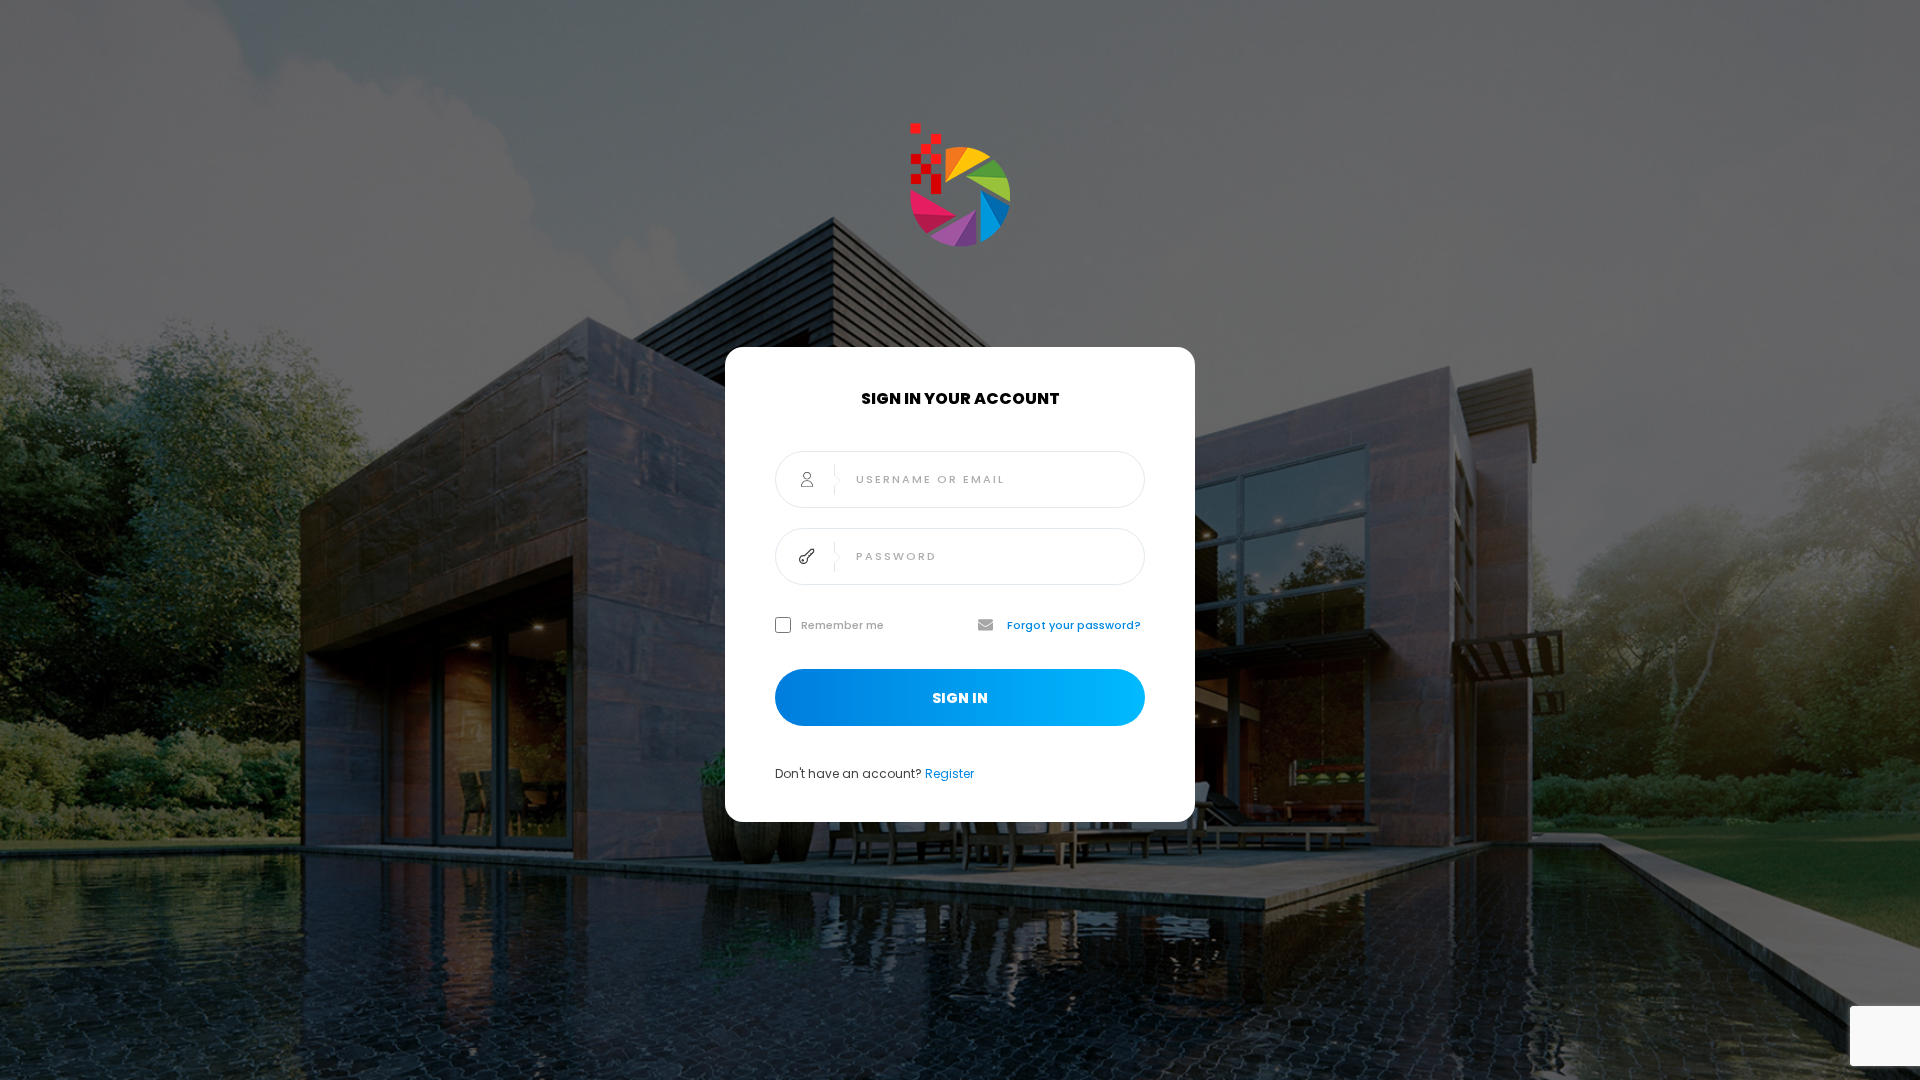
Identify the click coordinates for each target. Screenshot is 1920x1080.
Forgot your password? (1074, 625)
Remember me (842, 625)
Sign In (960, 698)
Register (949, 773)
